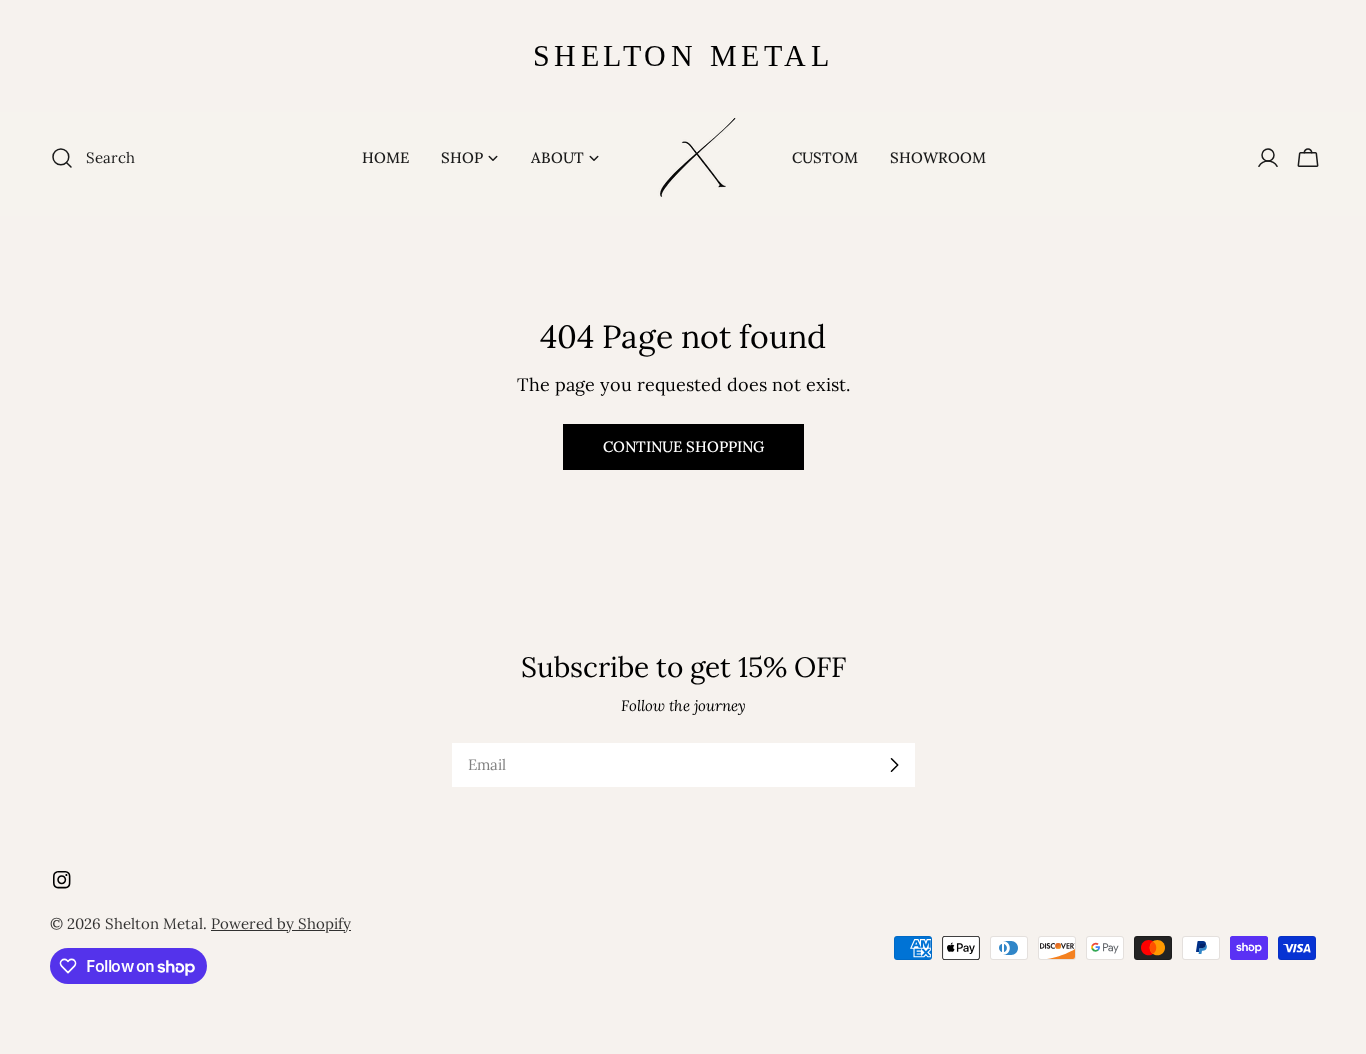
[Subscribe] (894, 765)
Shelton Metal (154, 923)
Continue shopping (683, 446)
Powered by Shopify (281, 923)
